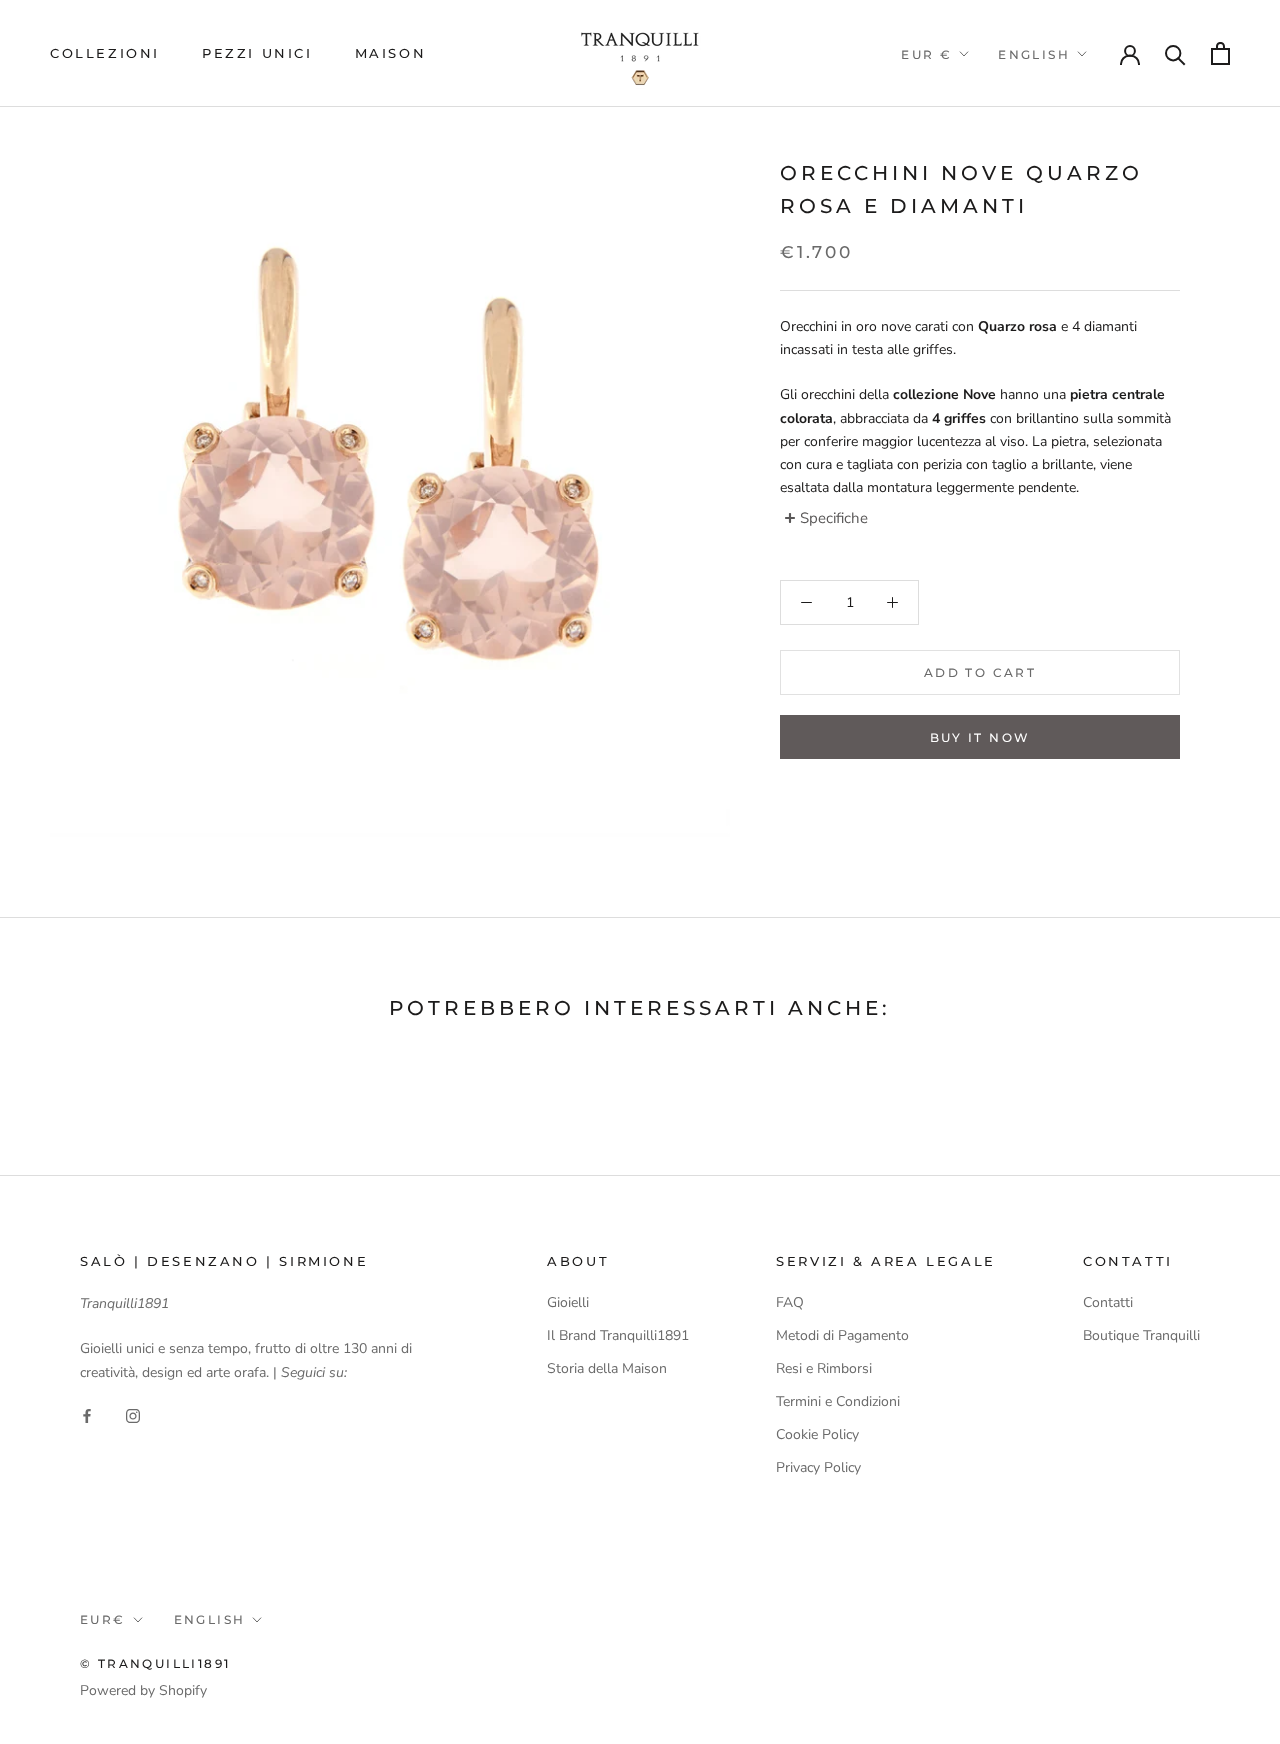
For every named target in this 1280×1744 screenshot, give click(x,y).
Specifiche (834, 518)
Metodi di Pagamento (842, 1335)
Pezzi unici (257, 53)
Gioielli (568, 1302)
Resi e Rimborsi (824, 1368)
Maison (391, 53)
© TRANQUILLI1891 (155, 1663)
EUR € (926, 54)
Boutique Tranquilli (1141, 1335)
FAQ (790, 1302)
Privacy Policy (818, 1467)
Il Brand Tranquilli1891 (618, 1335)
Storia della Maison (607, 1368)
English (1034, 54)
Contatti (1108, 1302)
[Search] (1175, 53)
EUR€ (103, 1619)
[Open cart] (1220, 53)
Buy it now (980, 737)
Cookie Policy (817, 1434)
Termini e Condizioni (838, 1401)
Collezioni (105, 53)
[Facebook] (87, 1415)
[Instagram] (133, 1415)
